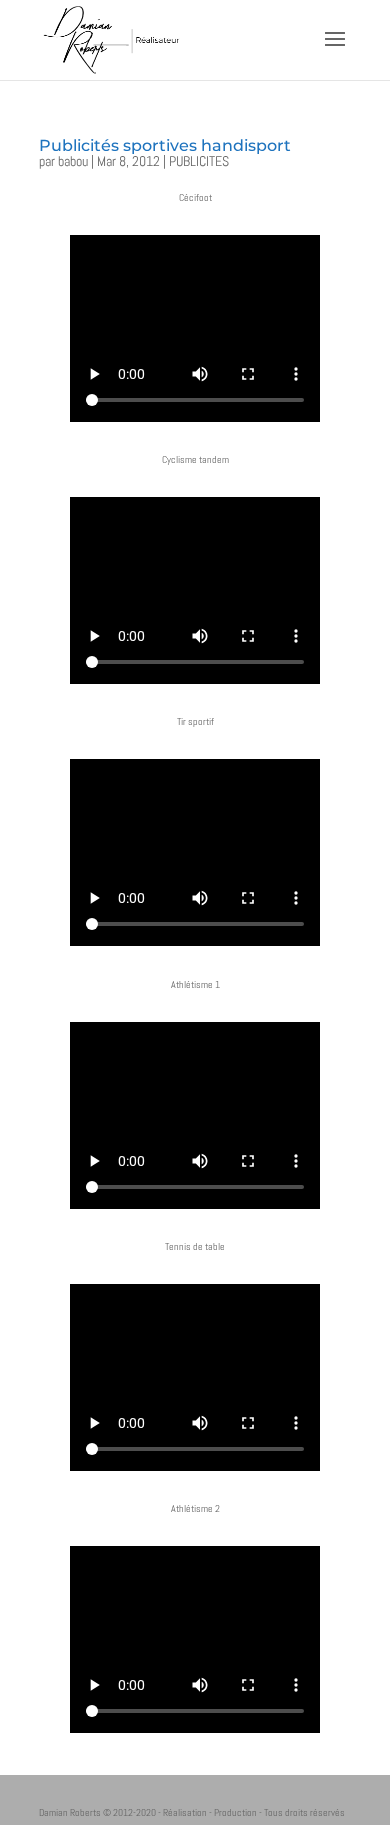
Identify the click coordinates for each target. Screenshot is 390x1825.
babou (73, 161)
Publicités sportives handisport (165, 145)
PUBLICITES (199, 161)
